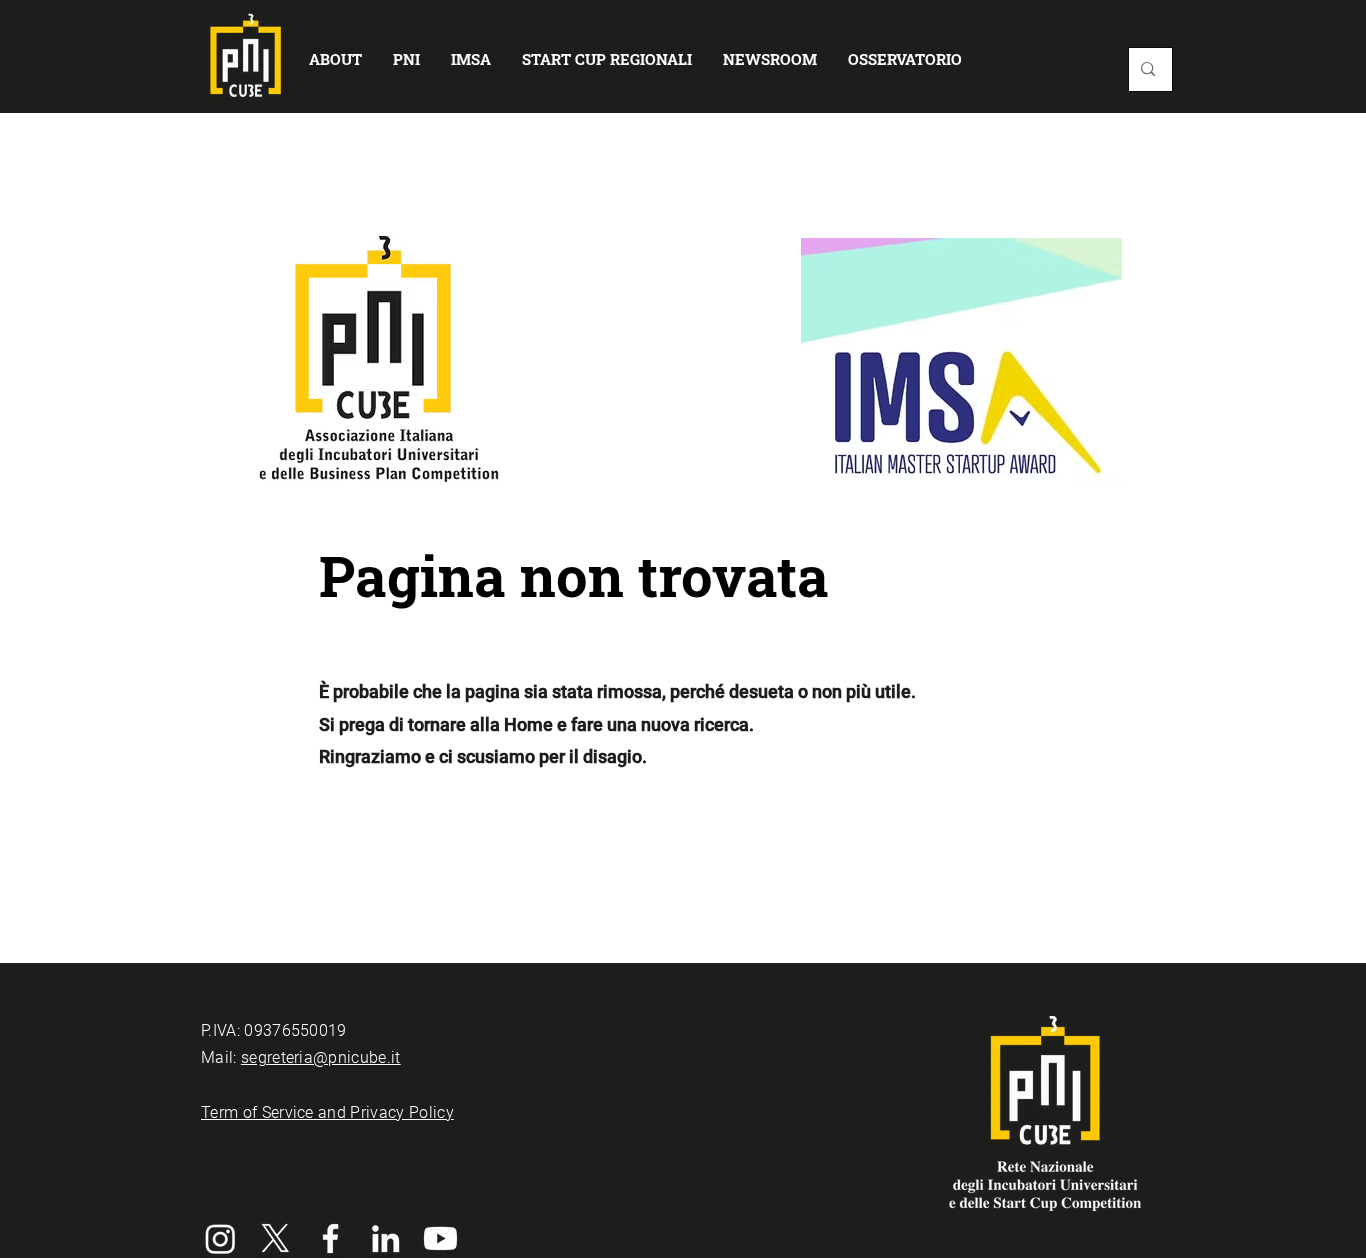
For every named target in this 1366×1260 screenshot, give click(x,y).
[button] (335, 59)
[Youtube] (440, 1238)
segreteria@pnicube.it (321, 1057)
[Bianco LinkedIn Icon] (385, 1238)
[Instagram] (220, 1238)
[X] (275, 1238)
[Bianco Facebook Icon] (330, 1238)
